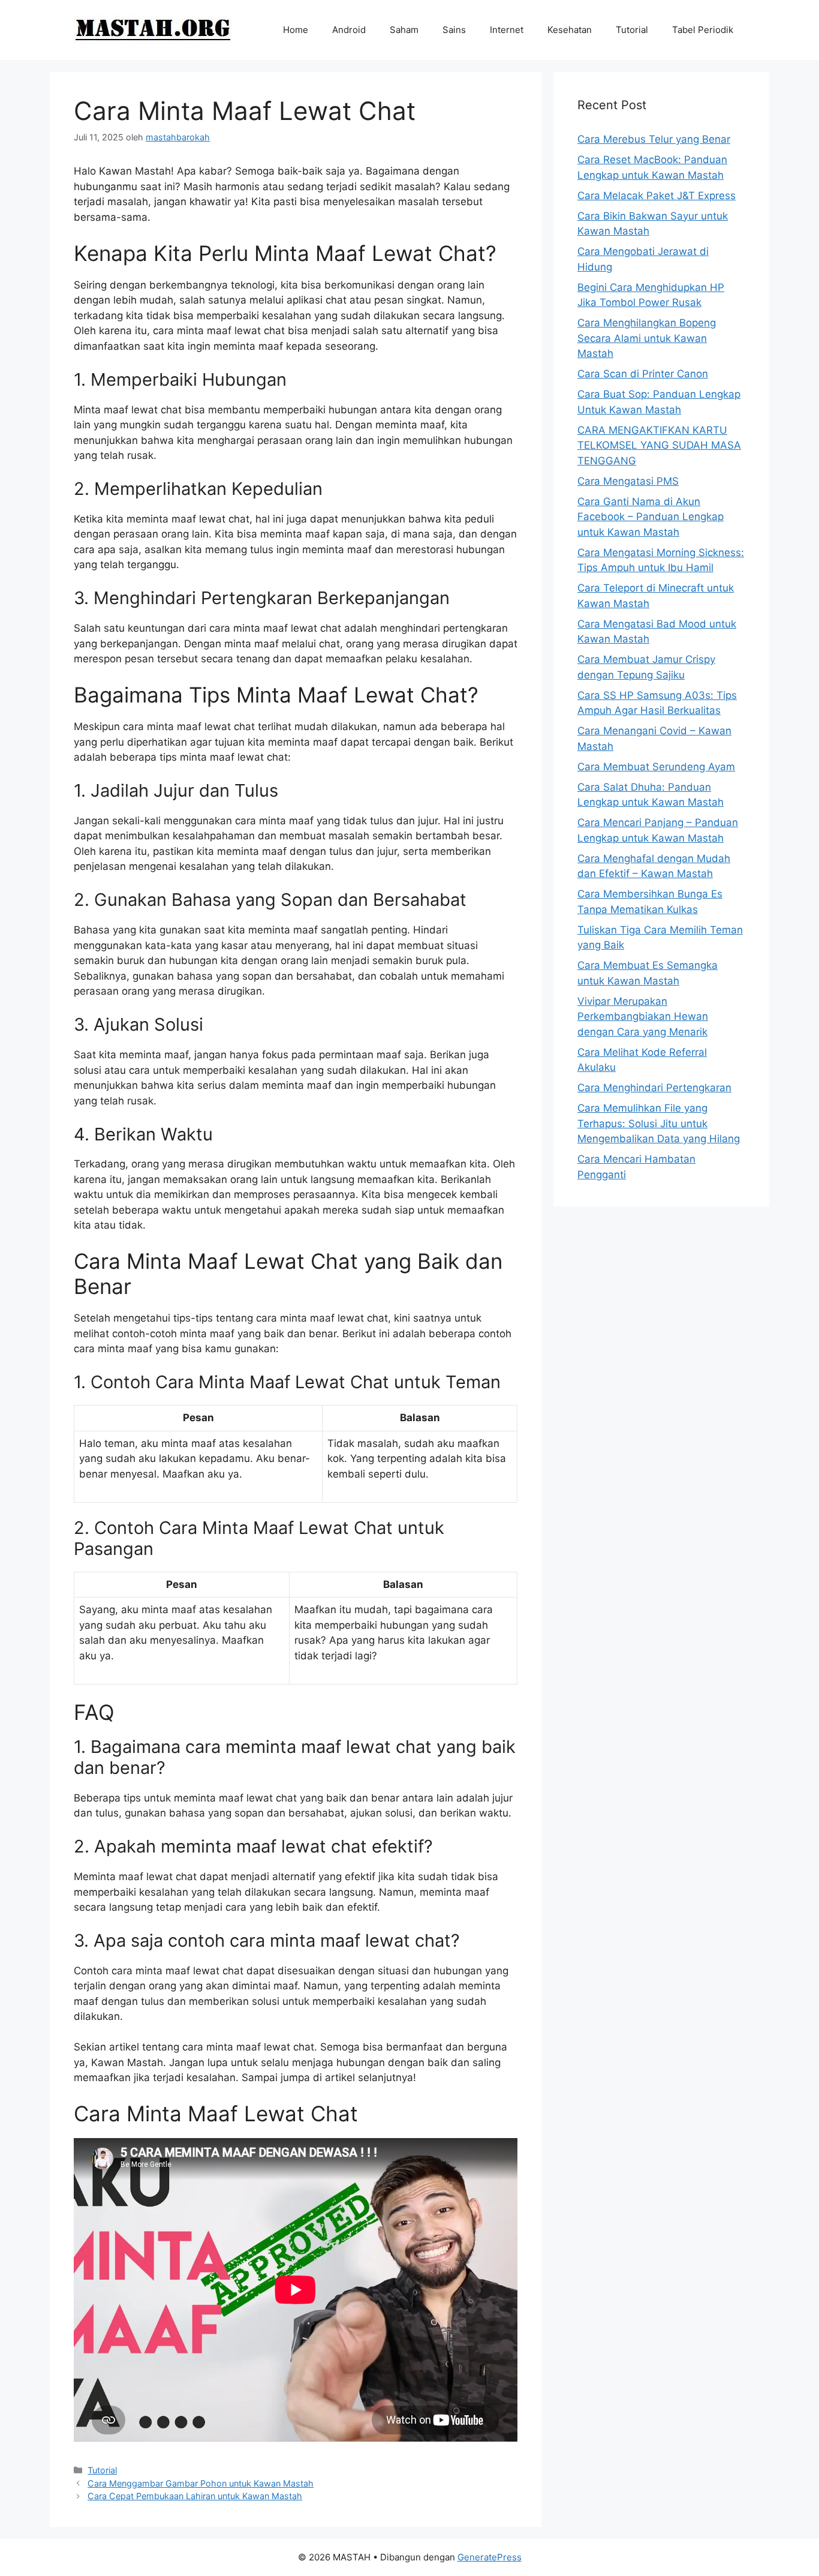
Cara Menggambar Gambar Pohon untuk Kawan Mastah (201, 2483)
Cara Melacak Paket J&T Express (657, 196)
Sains (454, 30)
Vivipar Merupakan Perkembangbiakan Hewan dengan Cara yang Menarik (643, 1017)
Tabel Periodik (703, 30)
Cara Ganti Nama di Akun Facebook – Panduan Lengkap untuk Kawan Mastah (651, 517)
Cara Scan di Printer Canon (643, 374)
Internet (507, 30)
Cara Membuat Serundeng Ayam (656, 767)
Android (349, 30)
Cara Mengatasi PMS (628, 481)
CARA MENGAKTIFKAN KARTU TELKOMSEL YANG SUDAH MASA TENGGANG (659, 445)
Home (296, 30)
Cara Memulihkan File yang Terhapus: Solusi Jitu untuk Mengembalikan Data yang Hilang (659, 1123)
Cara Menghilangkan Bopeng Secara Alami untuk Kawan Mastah (647, 338)
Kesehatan (570, 30)
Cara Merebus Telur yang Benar (654, 139)
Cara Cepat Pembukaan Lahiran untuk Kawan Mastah (195, 2496)
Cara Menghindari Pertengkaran (654, 1088)
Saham (404, 30)
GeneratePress (490, 2557)
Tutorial (632, 30)
